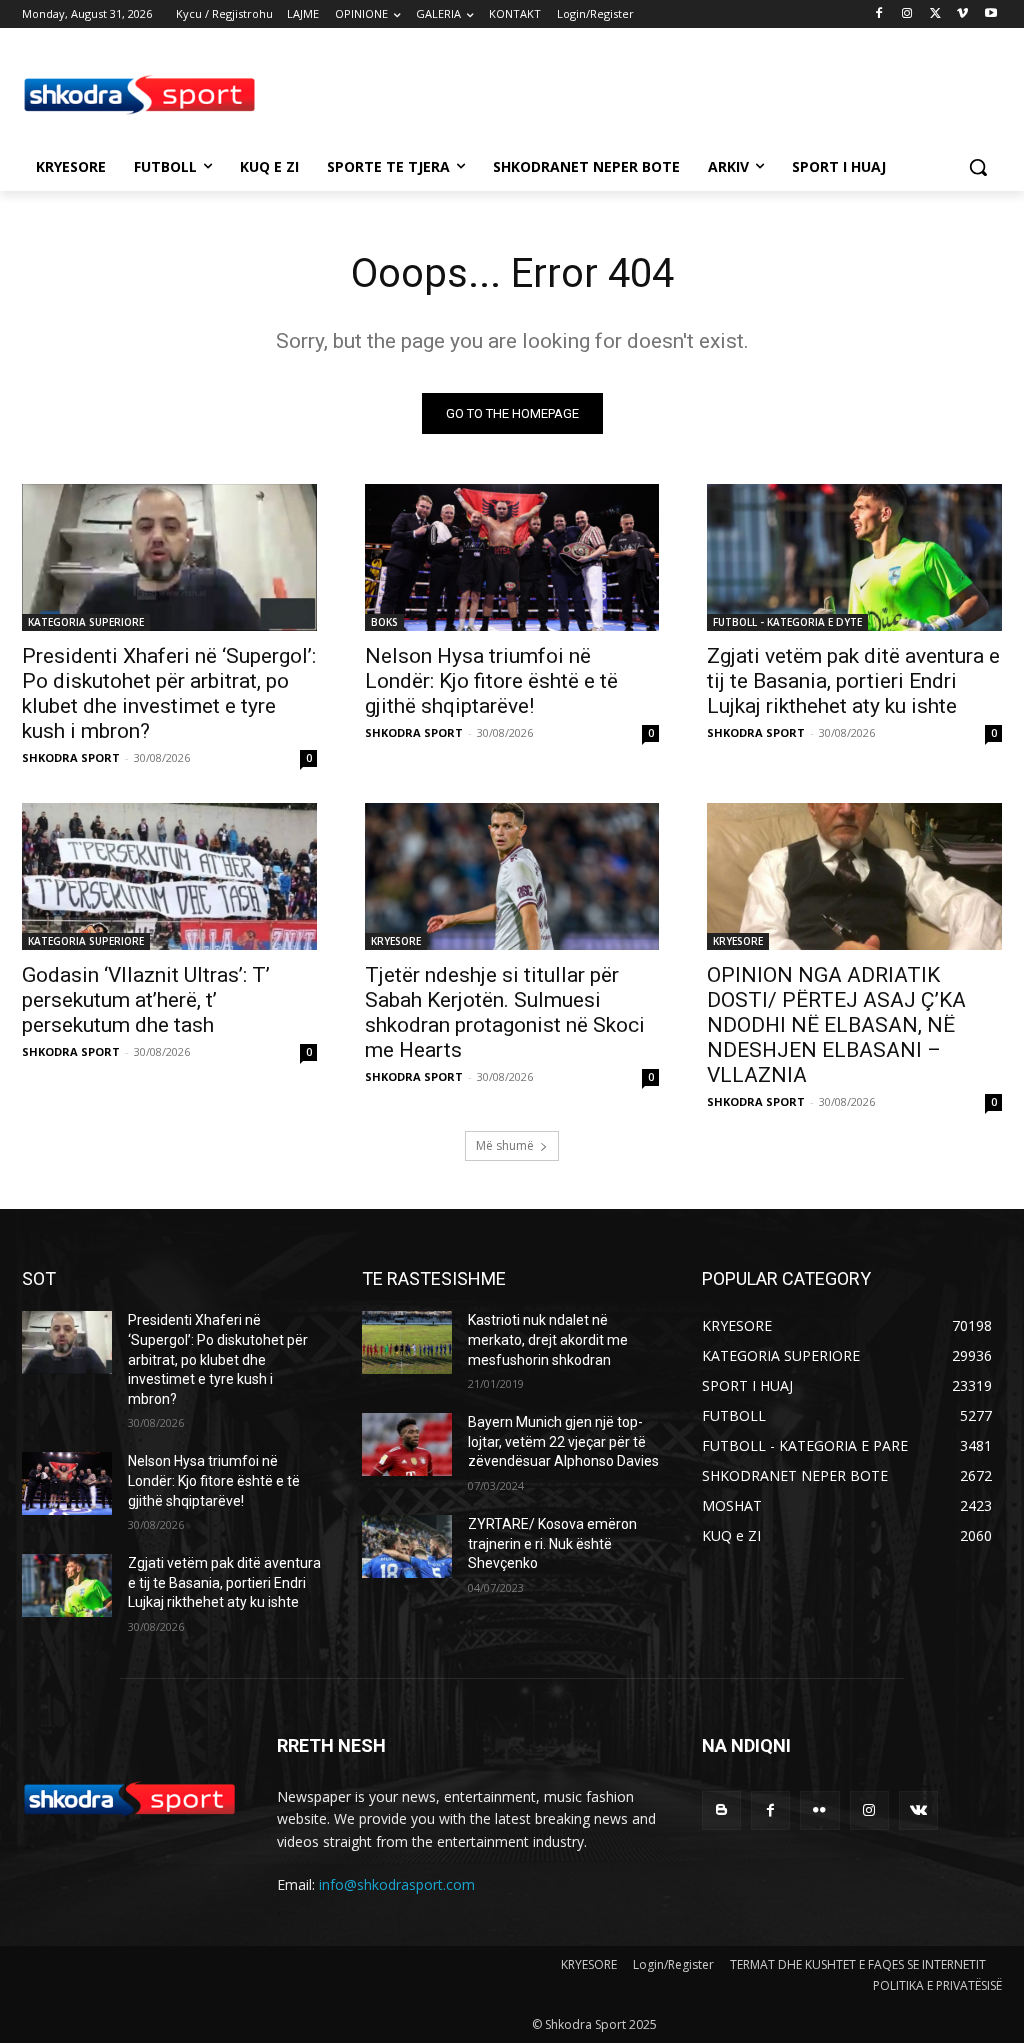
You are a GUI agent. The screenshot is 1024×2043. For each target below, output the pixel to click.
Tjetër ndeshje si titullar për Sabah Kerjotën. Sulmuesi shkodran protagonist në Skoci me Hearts (505, 1012)
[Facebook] (879, 14)
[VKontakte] (918, 1810)
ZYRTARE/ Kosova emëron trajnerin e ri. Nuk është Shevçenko (552, 1543)
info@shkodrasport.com (397, 1884)
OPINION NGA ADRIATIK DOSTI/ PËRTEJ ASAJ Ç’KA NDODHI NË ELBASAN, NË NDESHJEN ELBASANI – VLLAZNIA (836, 1025)
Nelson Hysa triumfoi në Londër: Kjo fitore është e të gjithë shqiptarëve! (491, 681)
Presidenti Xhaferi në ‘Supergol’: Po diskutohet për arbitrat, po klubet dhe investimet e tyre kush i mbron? (169, 693)
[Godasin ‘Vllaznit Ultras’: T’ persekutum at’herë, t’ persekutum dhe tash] (169, 876)
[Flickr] (819, 1810)
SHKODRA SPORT (71, 757)
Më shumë (505, 1145)
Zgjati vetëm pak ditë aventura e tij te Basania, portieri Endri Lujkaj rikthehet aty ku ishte (853, 681)
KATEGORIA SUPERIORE (86, 622)
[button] (978, 167)
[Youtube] (990, 14)
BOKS (384, 622)
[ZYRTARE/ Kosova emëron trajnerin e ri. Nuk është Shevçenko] (407, 1546)
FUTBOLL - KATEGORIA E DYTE (787, 622)
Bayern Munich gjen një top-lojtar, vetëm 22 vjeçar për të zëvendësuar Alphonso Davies (563, 1441)
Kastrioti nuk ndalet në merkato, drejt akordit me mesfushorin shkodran (548, 1339)
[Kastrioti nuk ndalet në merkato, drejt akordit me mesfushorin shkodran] (407, 1342)
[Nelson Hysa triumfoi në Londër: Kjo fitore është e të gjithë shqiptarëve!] (512, 557)
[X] (935, 14)
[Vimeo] (962, 14)
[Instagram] (907, 14)
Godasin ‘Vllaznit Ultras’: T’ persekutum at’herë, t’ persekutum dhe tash (146, 1000)
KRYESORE (396, 941)
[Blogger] (721, 1810)
